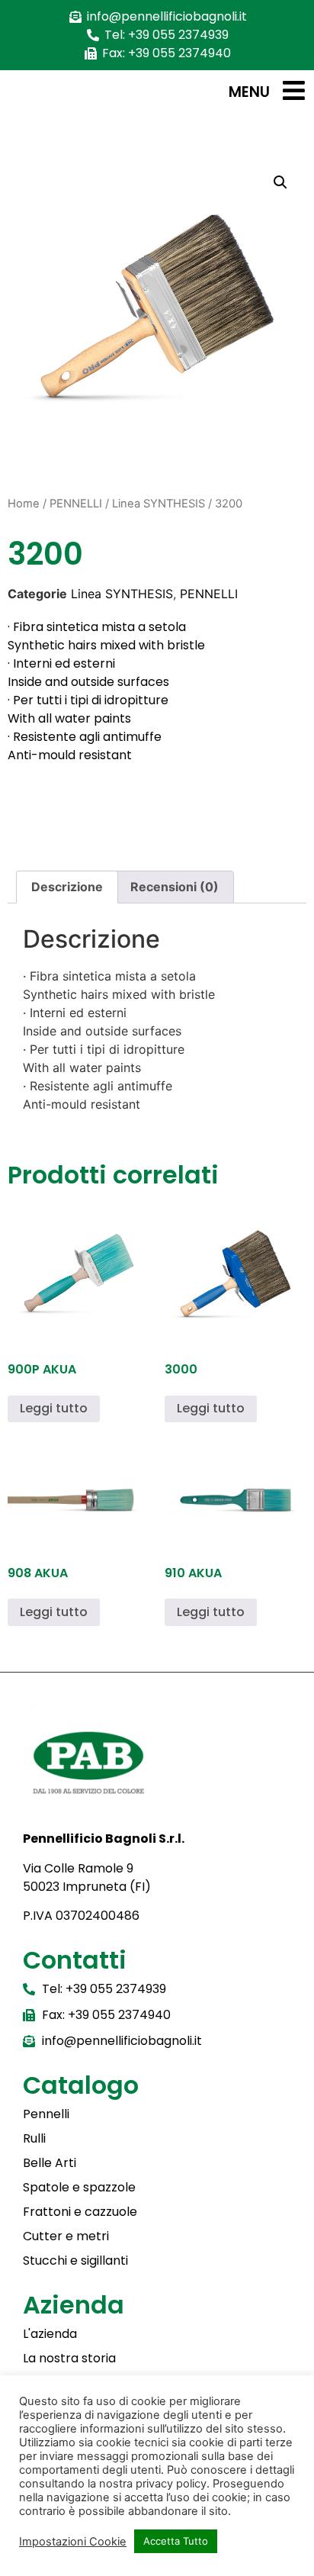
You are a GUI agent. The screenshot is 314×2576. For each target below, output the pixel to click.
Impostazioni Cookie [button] (73, 2542)
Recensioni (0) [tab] (175, 887)
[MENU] (294, 90)
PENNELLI (76, 504)
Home (24, 504)
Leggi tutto (54, 1408)
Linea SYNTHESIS (159, 504)
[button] (280, 182)
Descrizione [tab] (67, 887)
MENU (249, 92)
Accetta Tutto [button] (176, 2541)
